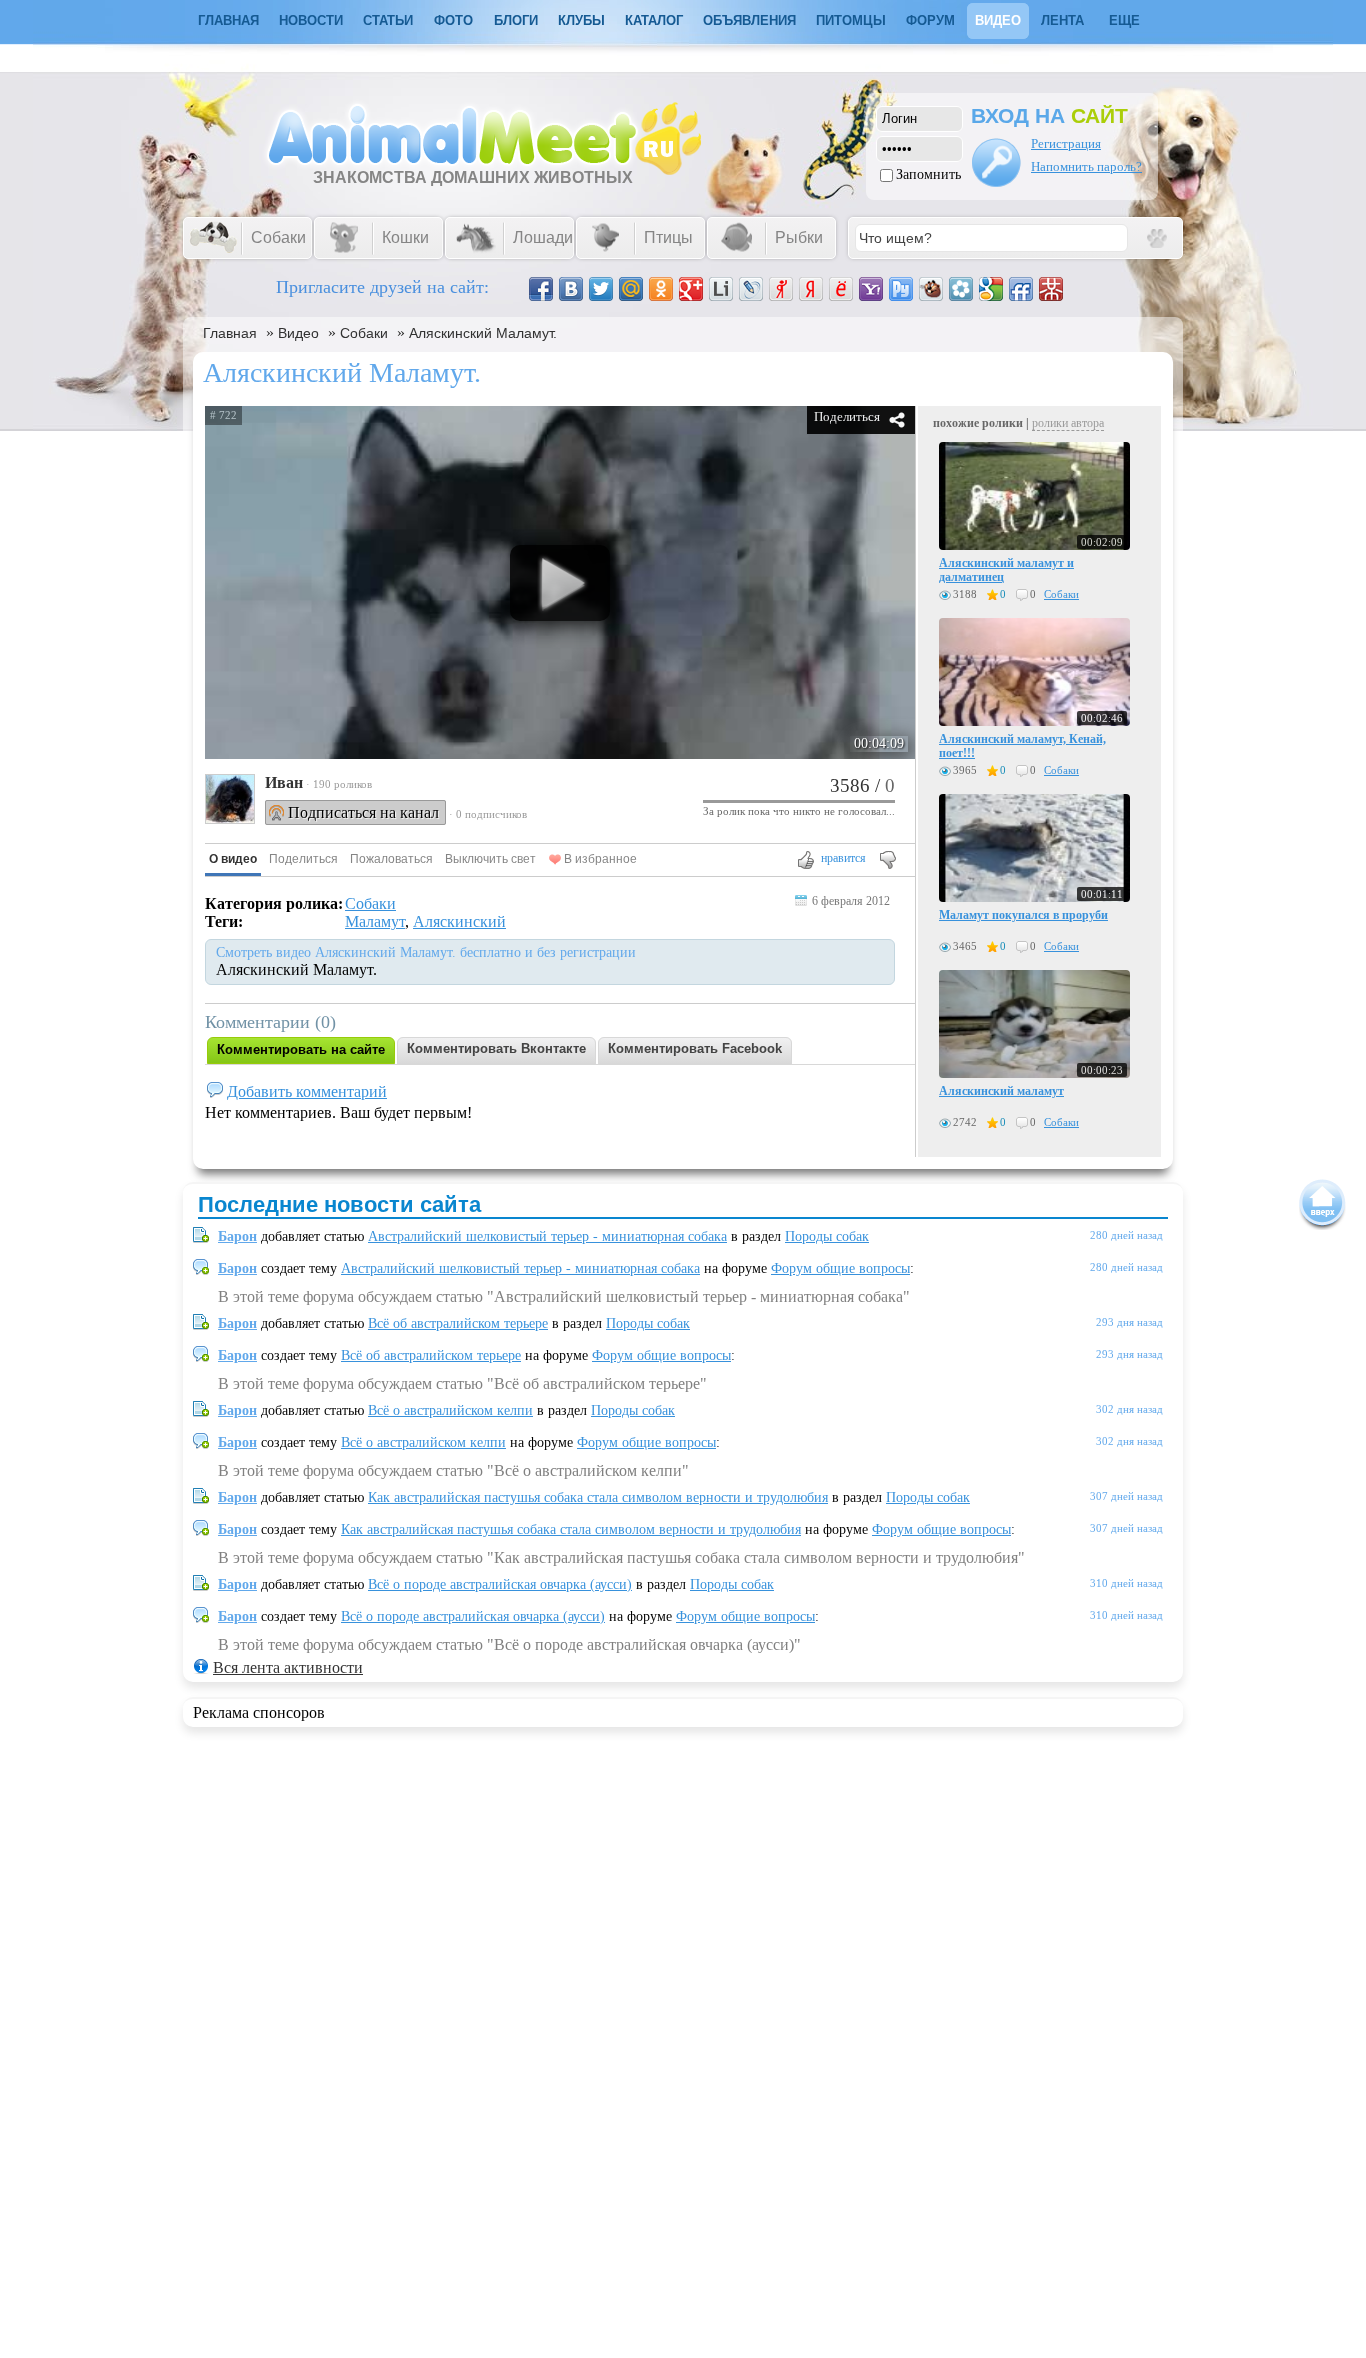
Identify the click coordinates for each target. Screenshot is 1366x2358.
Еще (1124, 20)
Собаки (364, 333)
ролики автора (1068, 423)
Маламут (375, 921)
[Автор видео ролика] (230, 801)
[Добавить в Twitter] (601, 289)
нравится (843, 858)
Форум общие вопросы (840, 1268)
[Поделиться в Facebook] (541, 289)
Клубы (581, 20)
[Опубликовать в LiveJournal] (751, 289)
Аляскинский (459, 921)
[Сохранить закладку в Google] (991, 289)
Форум (930, 20)
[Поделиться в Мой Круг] (961, 289)
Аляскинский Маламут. (483, 333)
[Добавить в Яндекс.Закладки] (811, 289)
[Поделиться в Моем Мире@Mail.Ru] (631, 289)
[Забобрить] (931, 289)
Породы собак (827, 1236)
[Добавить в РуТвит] (901, 289)
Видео (998, 20)
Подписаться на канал (363, 812)
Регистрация (1066, 143)
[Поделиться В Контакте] (571, 289)
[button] (233, 860)
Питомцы (851, 20)
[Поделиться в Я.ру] (781, 289)
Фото (453, 20)
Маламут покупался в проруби (1023, 915)
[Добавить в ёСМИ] (841, 289)
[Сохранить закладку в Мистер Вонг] (1051, 289)
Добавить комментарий (307, 1091)
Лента (1062, 20)
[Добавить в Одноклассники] (661, 289)
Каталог (654, 20)
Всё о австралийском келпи (450, 1410)
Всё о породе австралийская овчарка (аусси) (500, 1584)
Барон (237, 1236)
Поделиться (847, 416)
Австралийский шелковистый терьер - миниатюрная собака (547, 1236)
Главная (230, 333)
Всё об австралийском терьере (458, 1323)
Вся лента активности (288, 1667)
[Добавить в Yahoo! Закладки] (871, 289)
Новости (311, 20)
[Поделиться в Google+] (691, 289)
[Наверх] (1322, 1204)
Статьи (388, 20)
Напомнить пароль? (1086, 166)
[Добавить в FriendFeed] (1021, 289)
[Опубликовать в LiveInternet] (721, 289)
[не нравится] (886, 861)
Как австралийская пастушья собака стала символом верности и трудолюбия (598, 1497)
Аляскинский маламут (1001, 1091)
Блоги (516, 20)
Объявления (749, 20)
